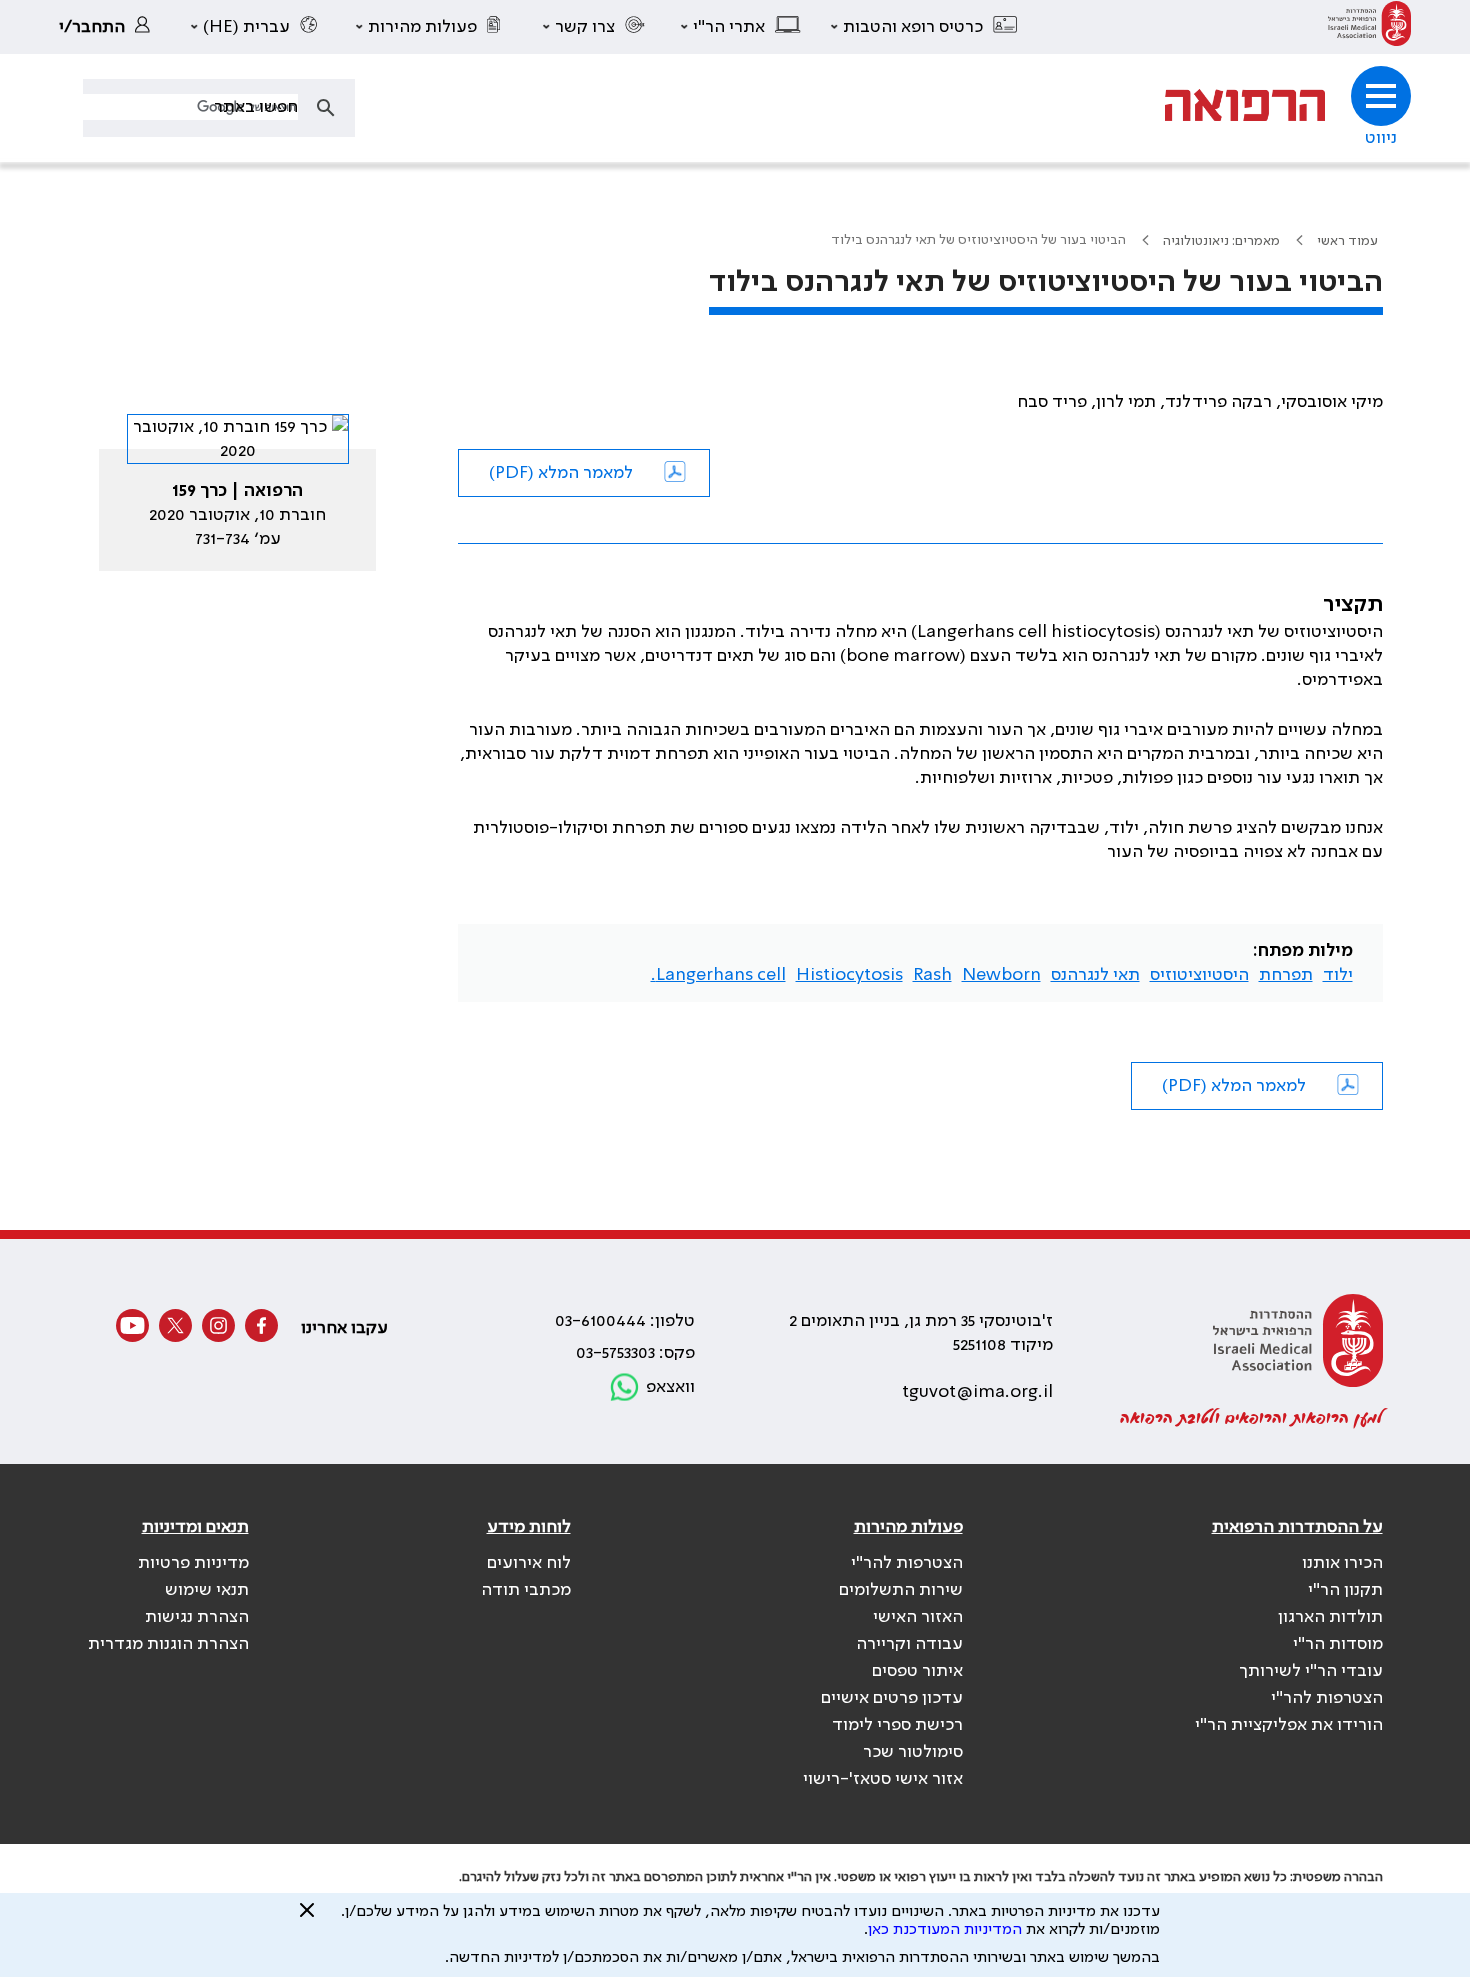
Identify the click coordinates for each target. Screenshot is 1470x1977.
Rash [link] (932, 975)
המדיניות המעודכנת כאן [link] (945, 1930)
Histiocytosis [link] (849, 975)
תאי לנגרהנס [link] (1095, 975)
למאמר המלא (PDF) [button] (561, 473)
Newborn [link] (1001, 975)
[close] (307, 1918)
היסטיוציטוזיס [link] (1199, 975)
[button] (925, 27)
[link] (1369, 27)
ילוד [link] (1338, 975)
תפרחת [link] (1286, 975)
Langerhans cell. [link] (718, 975)
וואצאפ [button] (670, 1387)
